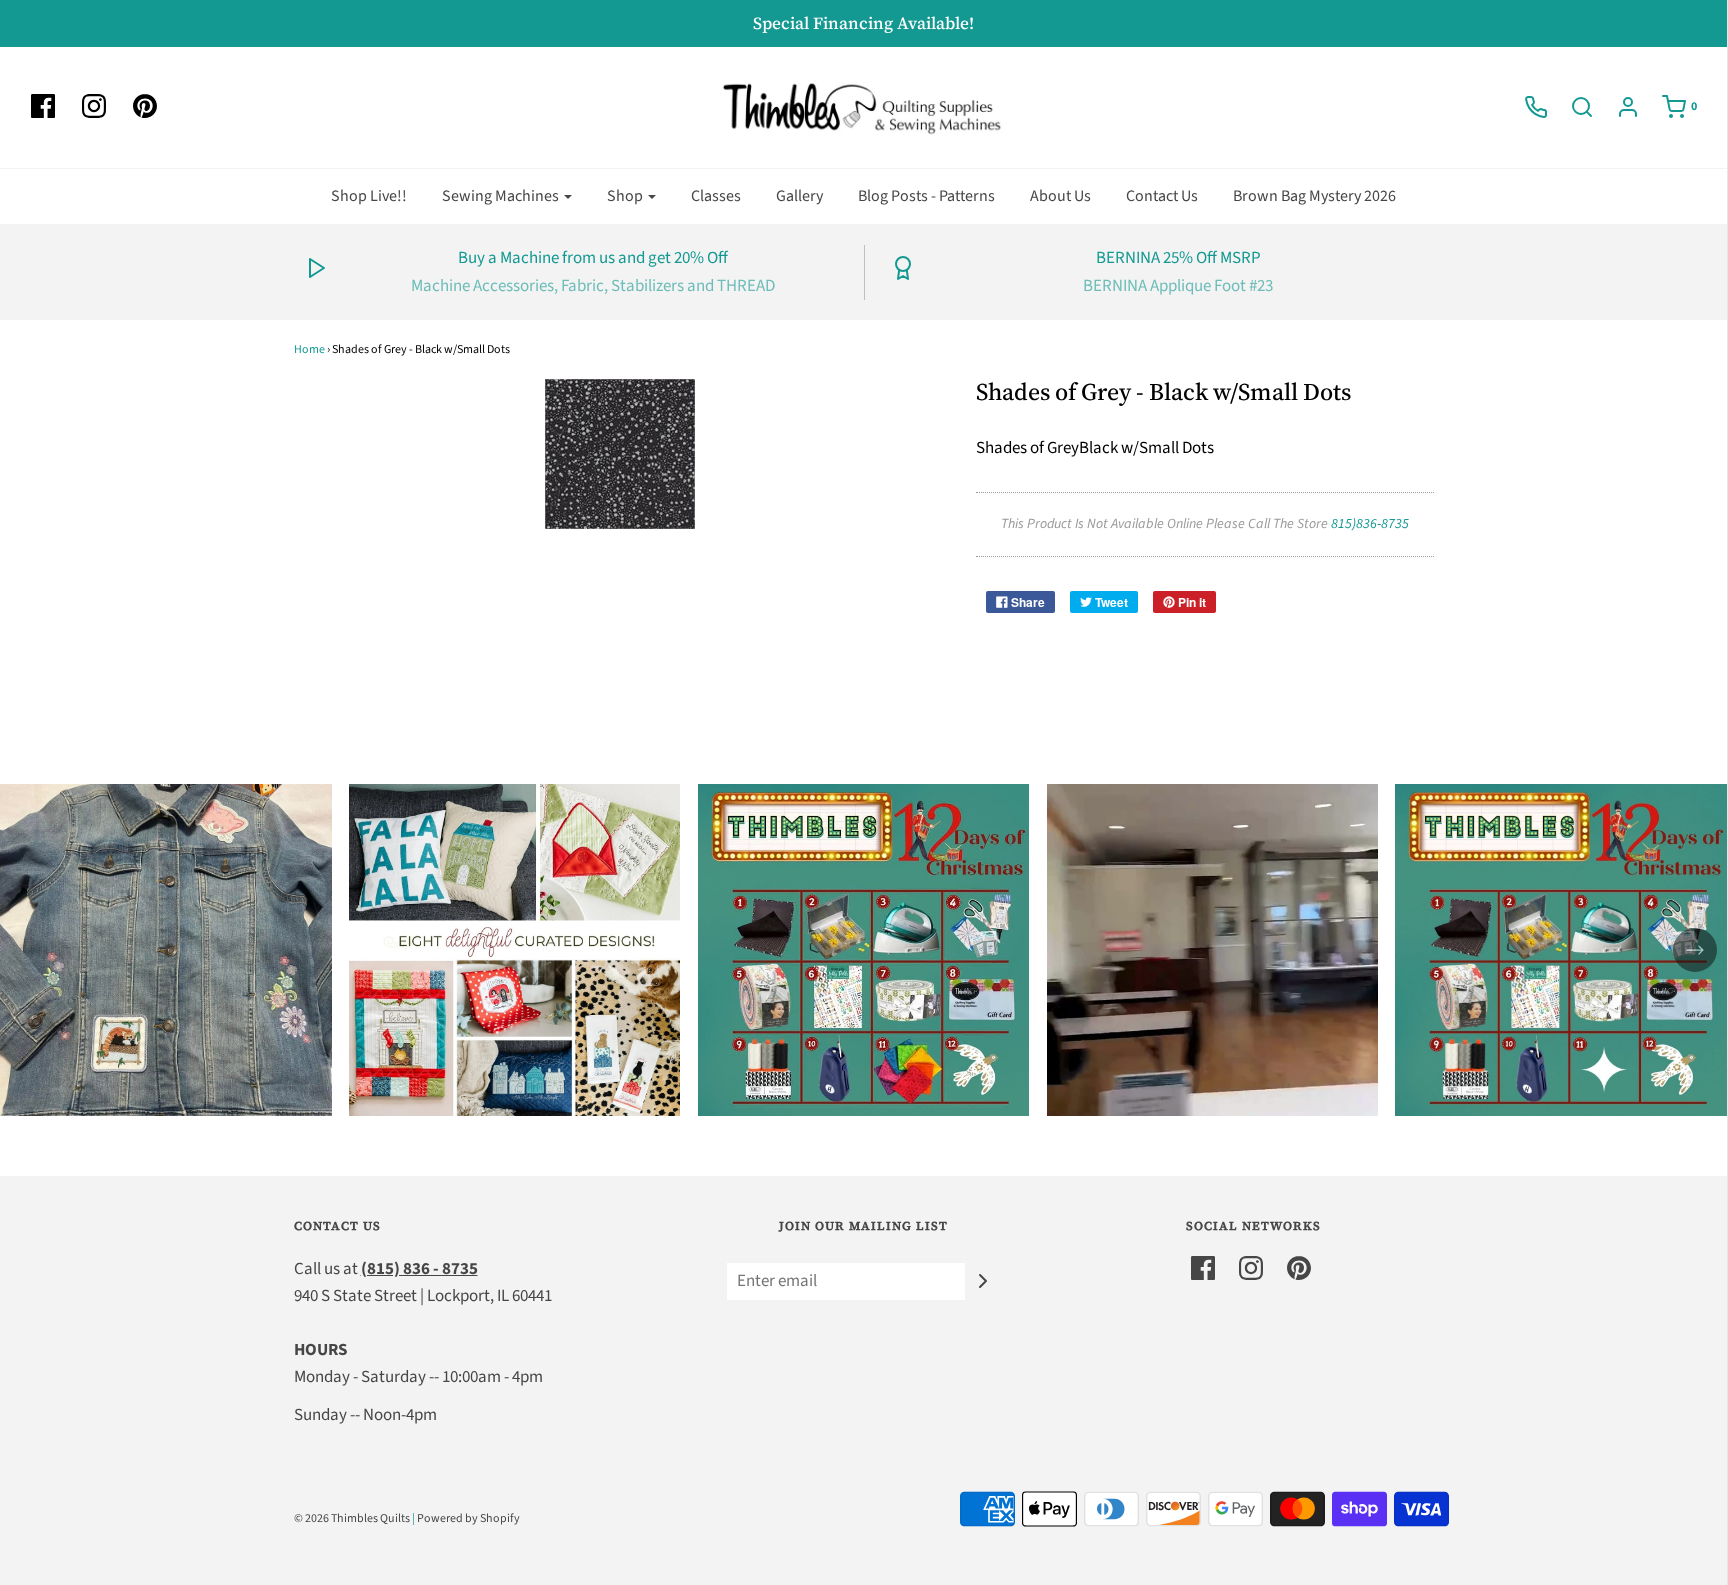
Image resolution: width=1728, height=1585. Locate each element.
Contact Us (1162, 196)
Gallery (799, 196)
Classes (716, 196)
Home (309, 349)
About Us (1060, 196)
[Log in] (1618, 107)
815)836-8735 (1370, 524)
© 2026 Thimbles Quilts (352, 1518)
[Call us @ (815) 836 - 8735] (1526, 107)
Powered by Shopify (468, 1518)
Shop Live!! (369, 196)
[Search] (1572, 107)
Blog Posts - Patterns (926, 196)
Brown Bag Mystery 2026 (1314, 196)
